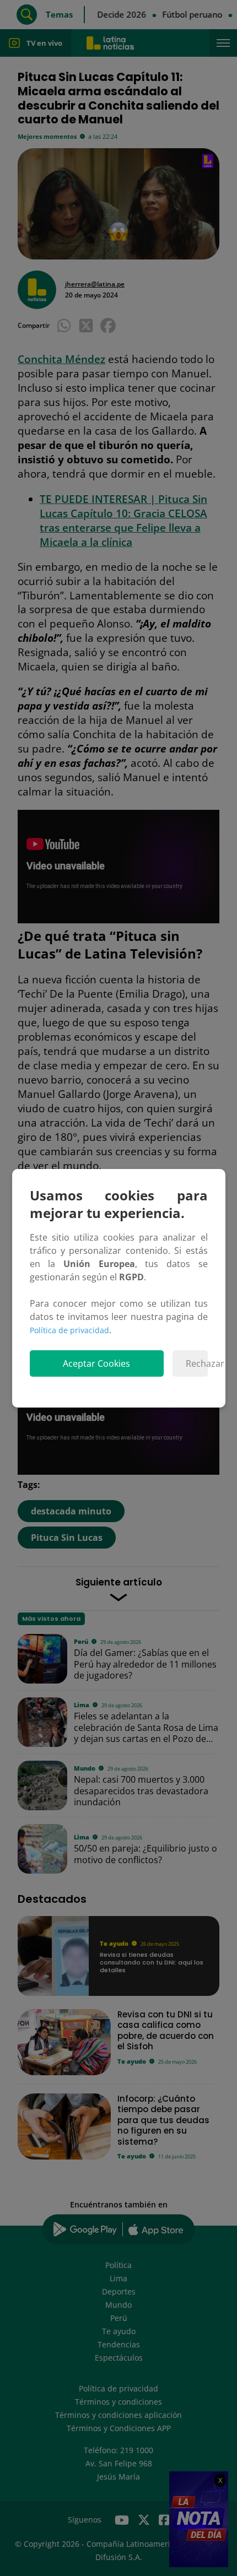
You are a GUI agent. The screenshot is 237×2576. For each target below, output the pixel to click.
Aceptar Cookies (96, 1363)
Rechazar (196, 1363)
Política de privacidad (69, 1330)
